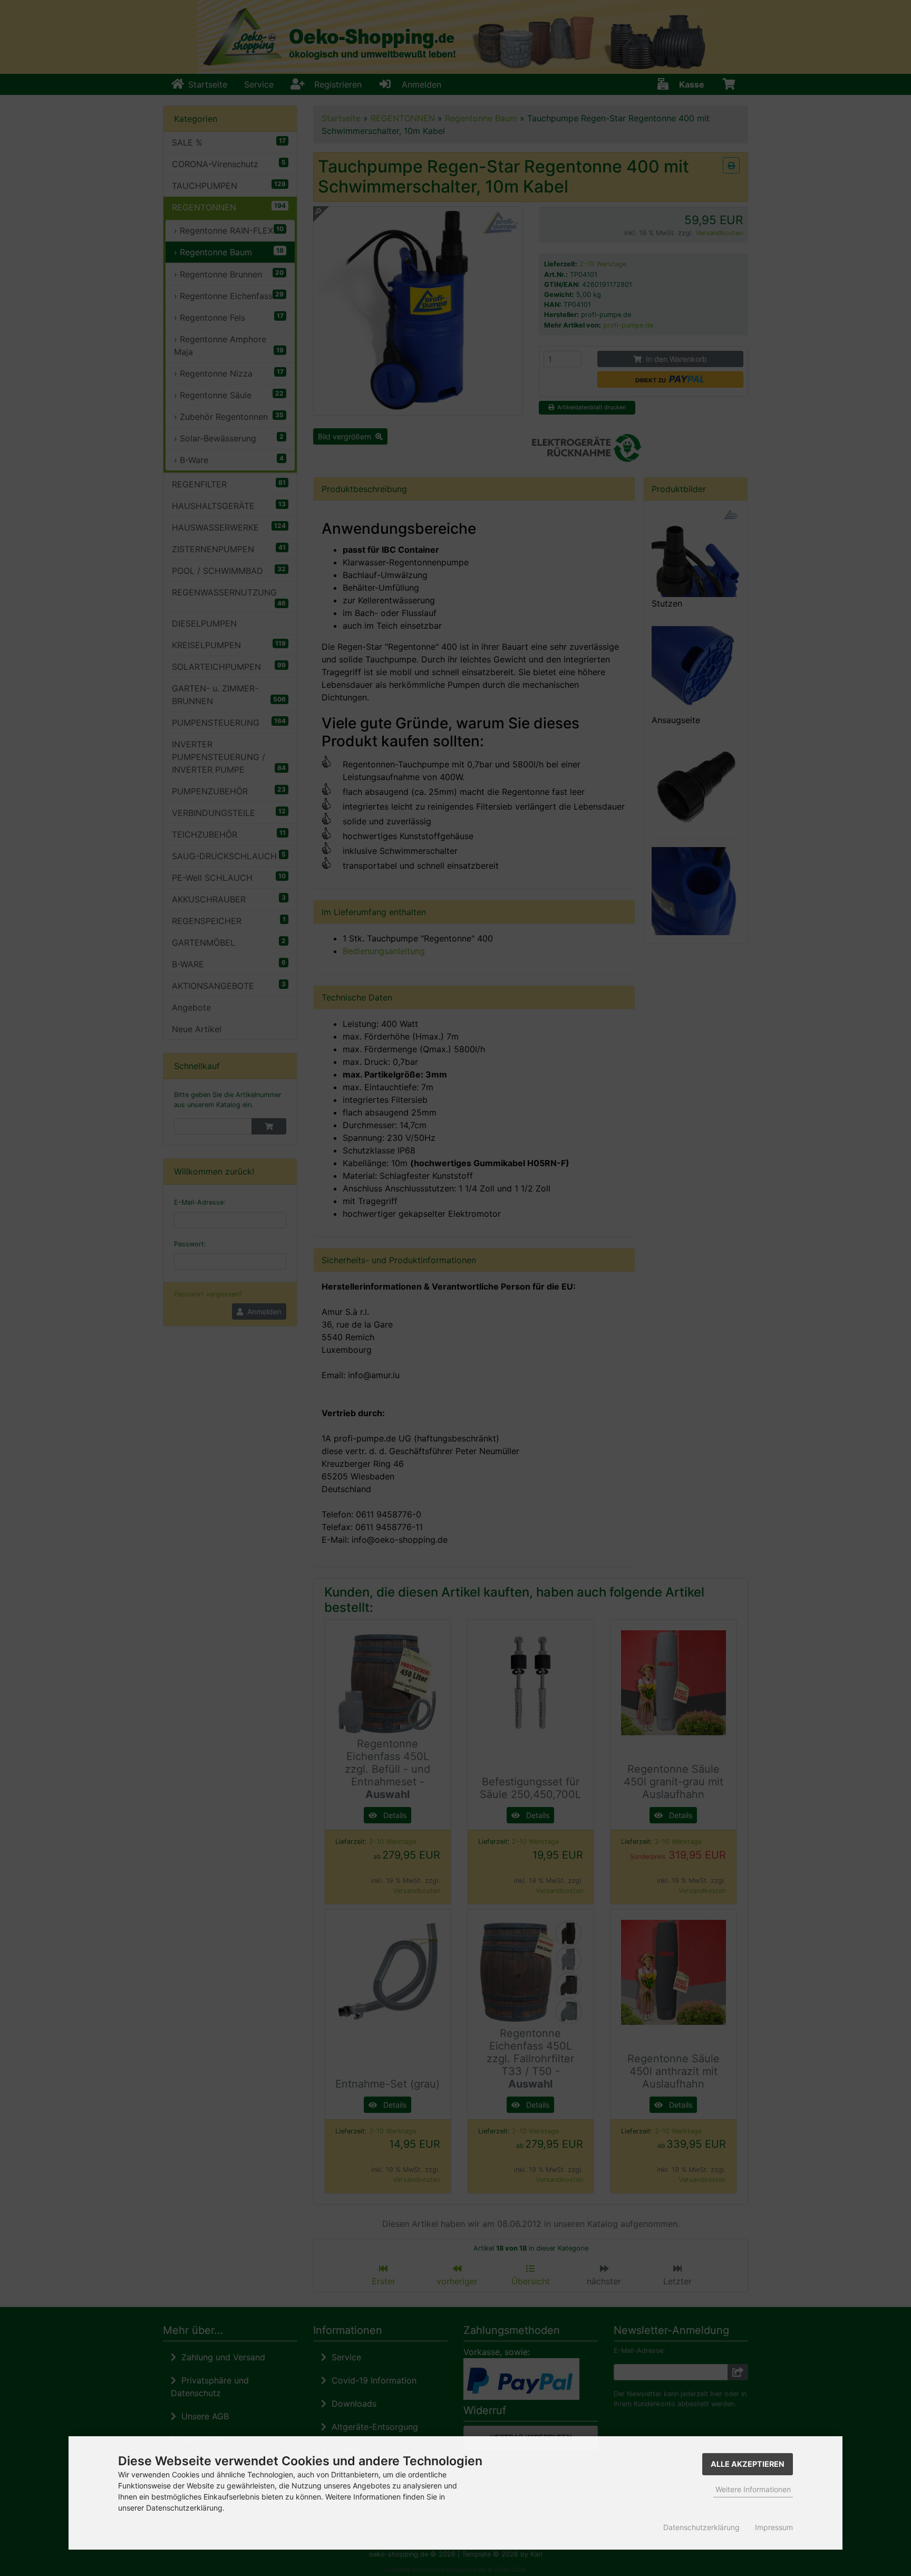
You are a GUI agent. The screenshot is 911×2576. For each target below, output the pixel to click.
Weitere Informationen (753, 2489)
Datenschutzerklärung (701, 2527)
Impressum (774, 2527)
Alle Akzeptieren (748, 2464)
